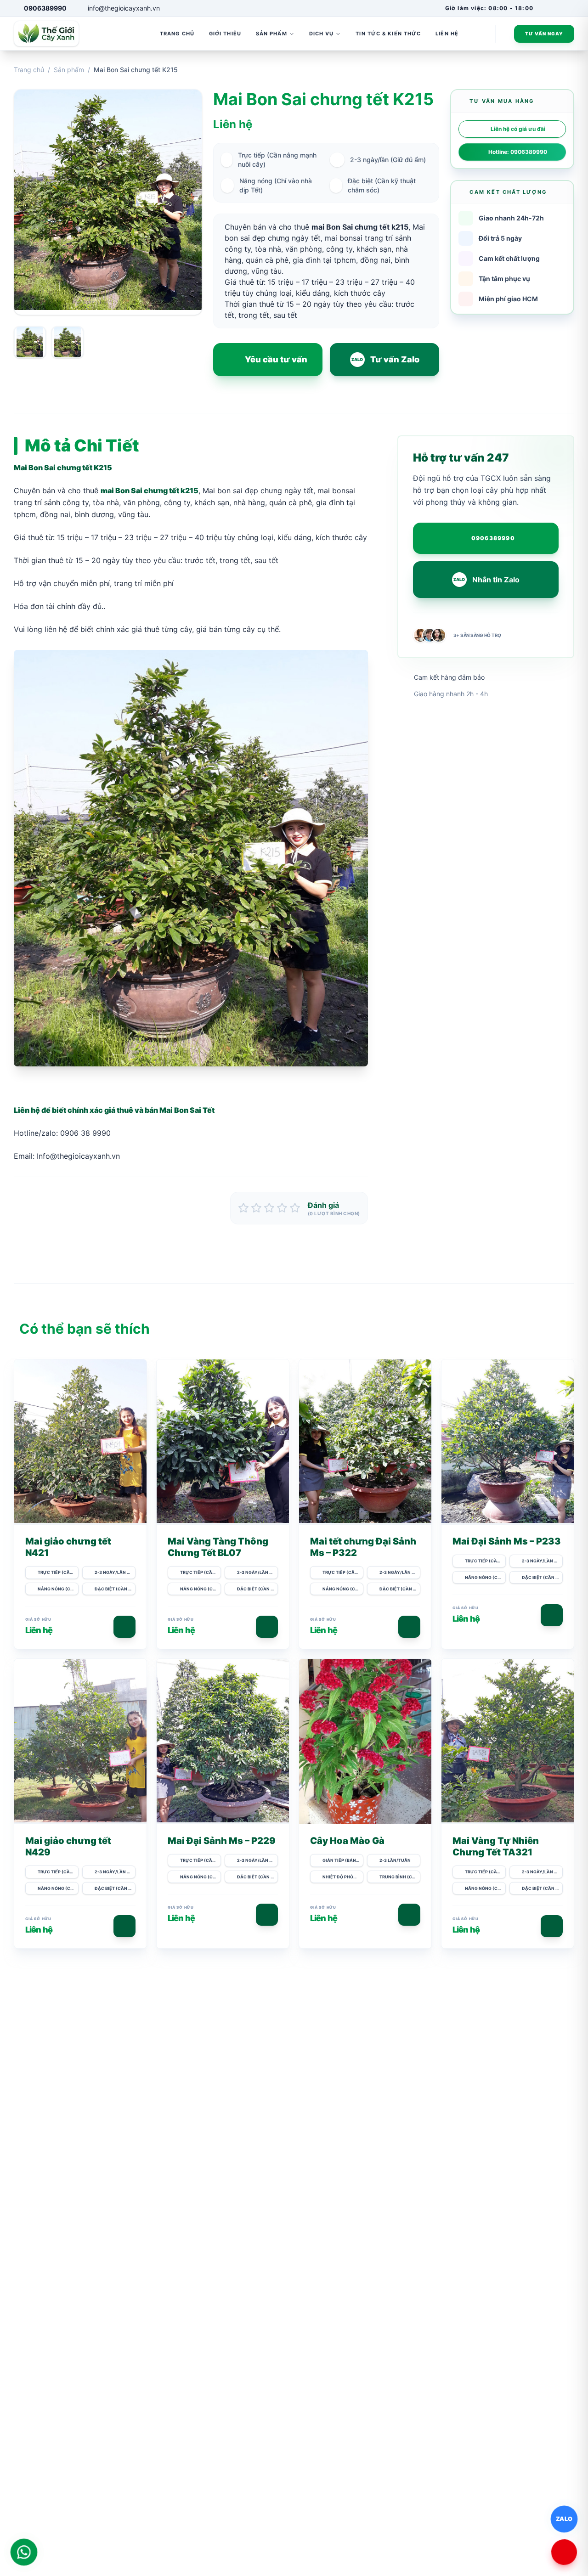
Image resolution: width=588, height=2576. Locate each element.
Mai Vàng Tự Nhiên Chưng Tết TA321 (496, 1846)
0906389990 (493, 538)
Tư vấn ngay (544, 34)
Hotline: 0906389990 (518, 152)
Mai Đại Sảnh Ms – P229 (222, 1841)
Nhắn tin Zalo (486, 580)
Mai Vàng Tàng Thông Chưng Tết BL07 (218, 1547)
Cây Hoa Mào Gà (347, 1841)
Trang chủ (29, 70)
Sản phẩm (69, 70)
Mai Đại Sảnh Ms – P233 (507, 1541)
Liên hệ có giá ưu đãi (518, 129)
